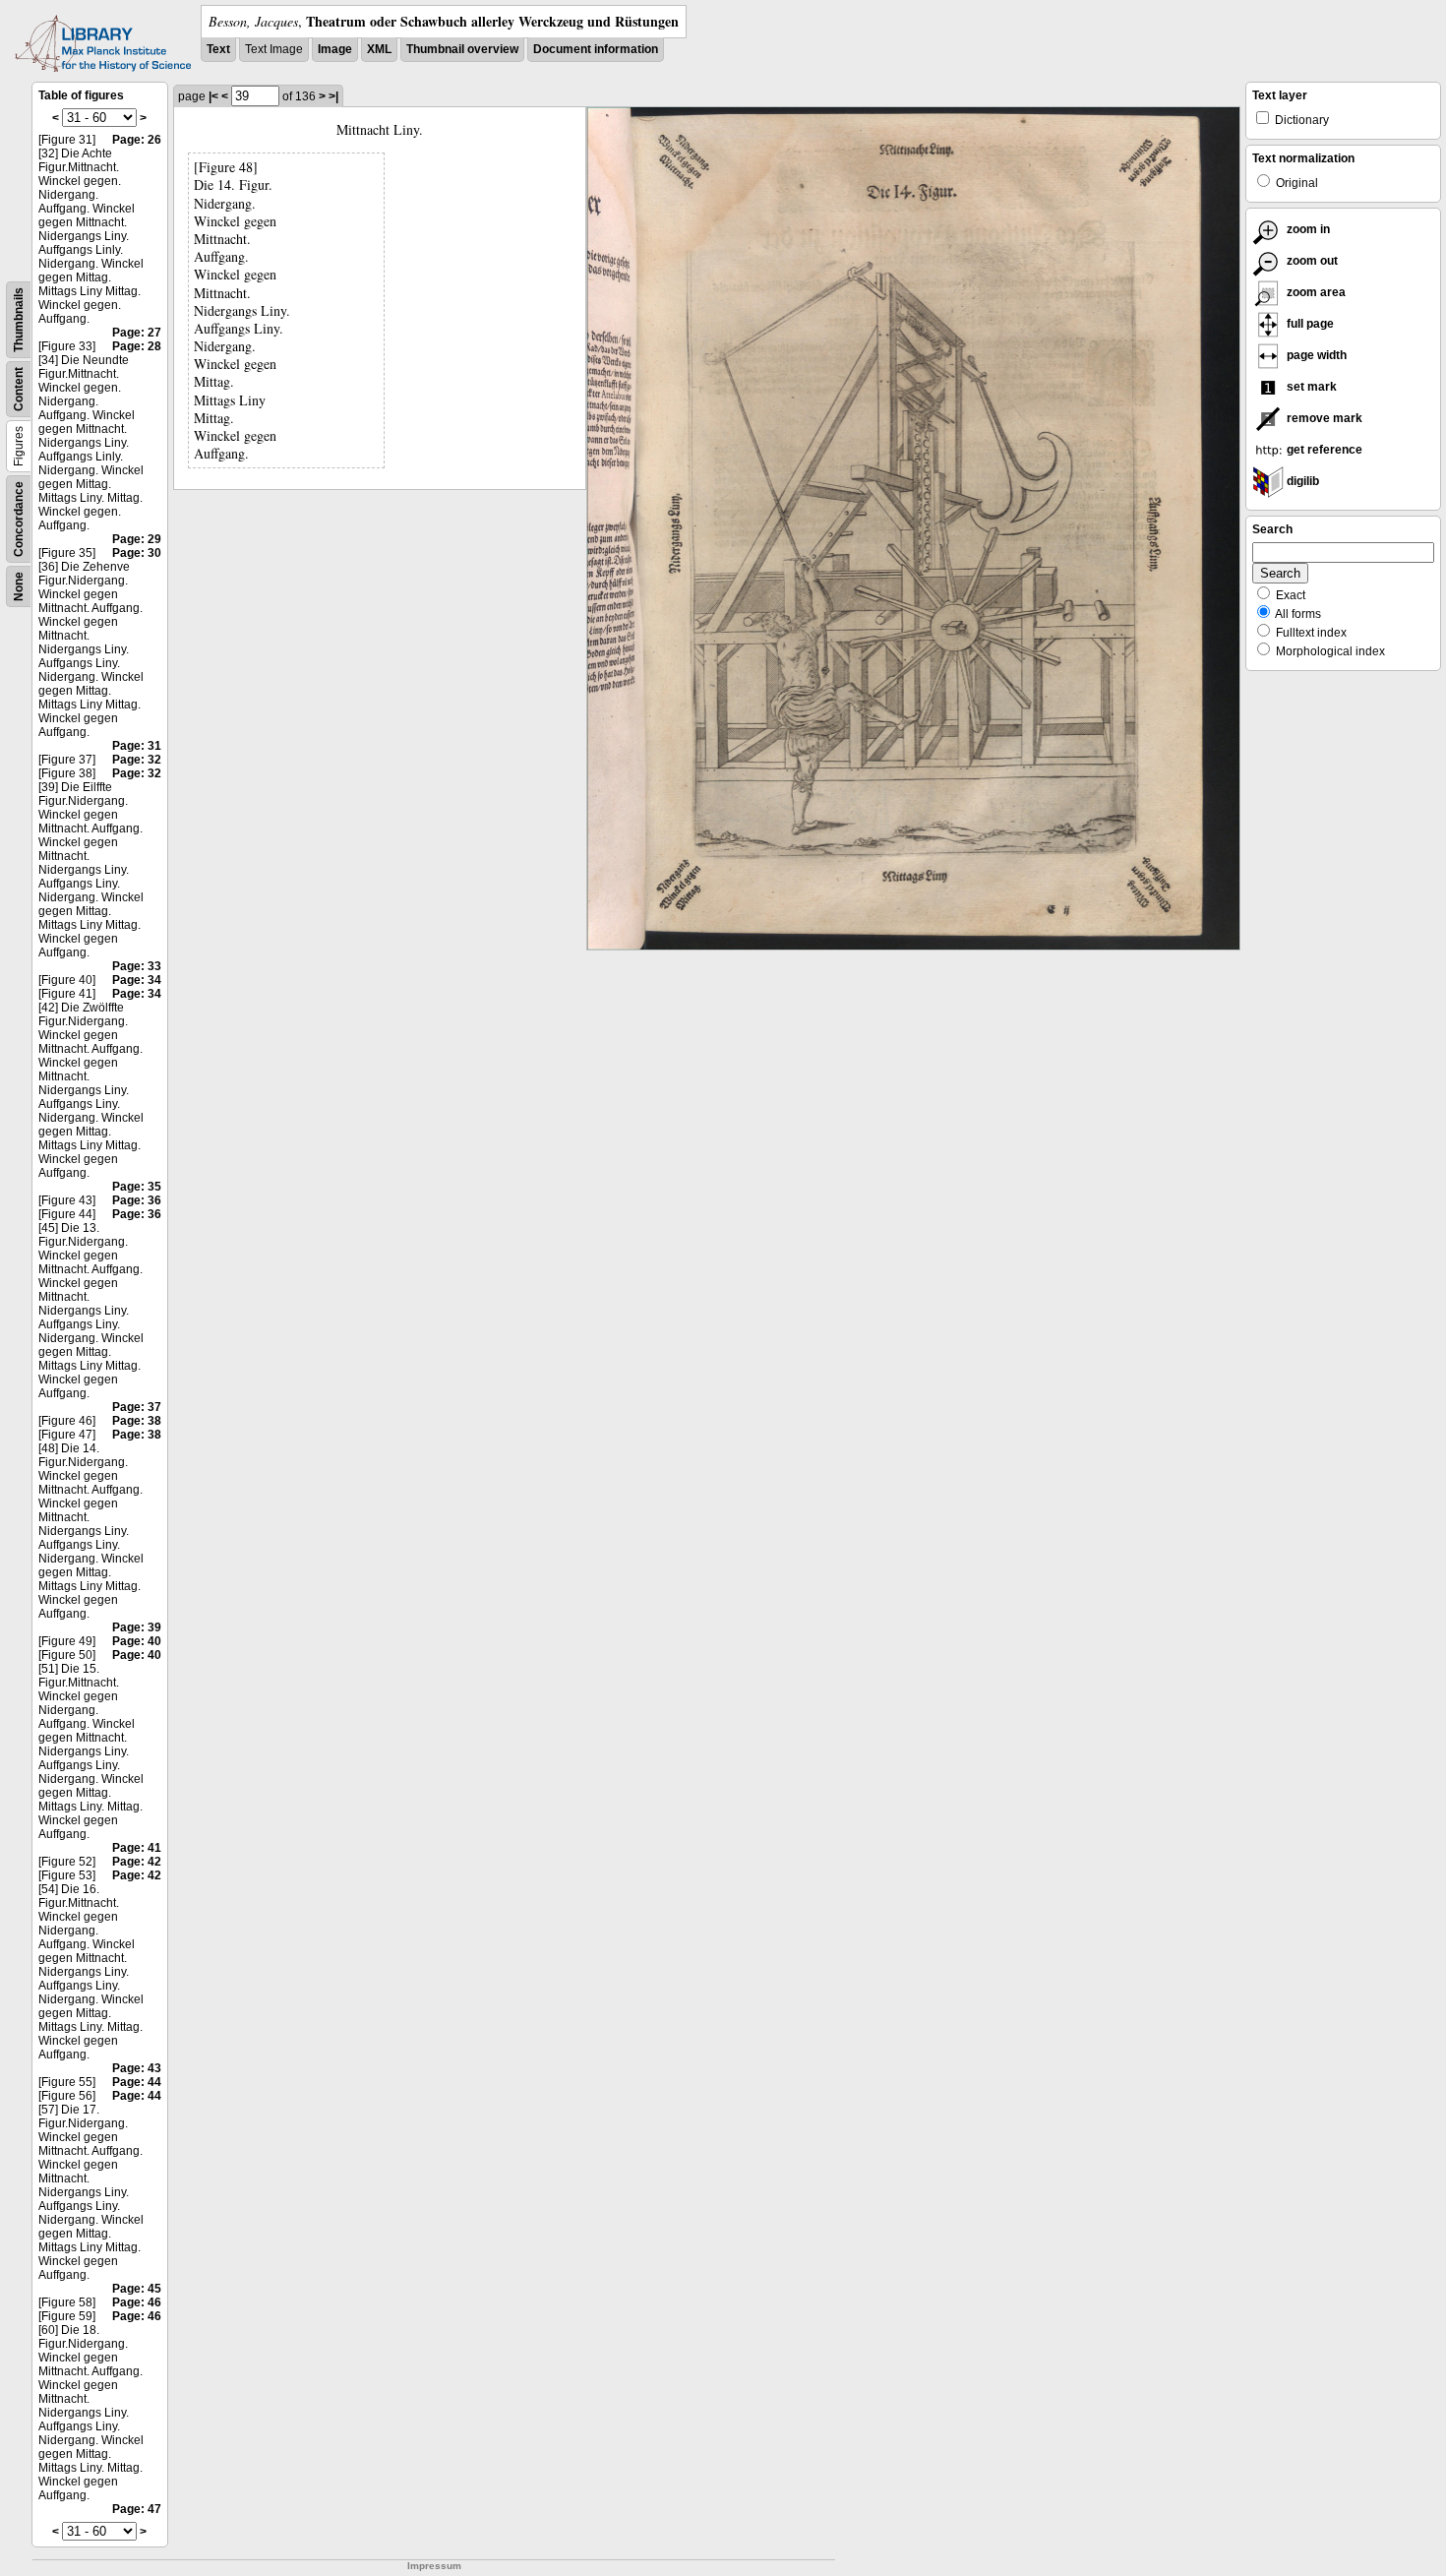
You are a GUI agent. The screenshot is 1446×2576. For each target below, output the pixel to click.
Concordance (19, 519)
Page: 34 (137, 980)
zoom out (1311, 261)
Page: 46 (137, 2302)
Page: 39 (137, 1627)
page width (1315, 355)
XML (379, 49)
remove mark (1323, 418)
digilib (1301, 481)
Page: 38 (137, 1421)
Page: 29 (137, 539)
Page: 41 (137, 1848)
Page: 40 (137, 1641)
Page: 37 (137, 1407)
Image (335, 49)
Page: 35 (137, 1187)
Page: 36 (137, 1200)
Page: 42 (137, 1862)
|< (213, 96)
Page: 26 (137, 140)
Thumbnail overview (462, 49)
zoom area (1315, 292)
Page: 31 (137, 746)
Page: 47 (137, 2509)
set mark (1310, 387)
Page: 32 (137, 760)
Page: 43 (137, 2068)
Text (218, 49)
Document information (596, 49)
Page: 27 (137, 333)
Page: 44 (137, 2082)
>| (333, 96)
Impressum (434, 2566)
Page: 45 (137, 2289)
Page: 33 (137, 966)
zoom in (1307, 229)
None (19, 586)
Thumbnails (19, 320)
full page (1309, 324)
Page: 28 (137, 346)
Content (19, 389)
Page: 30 (137, 553)
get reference (1323, 450)
